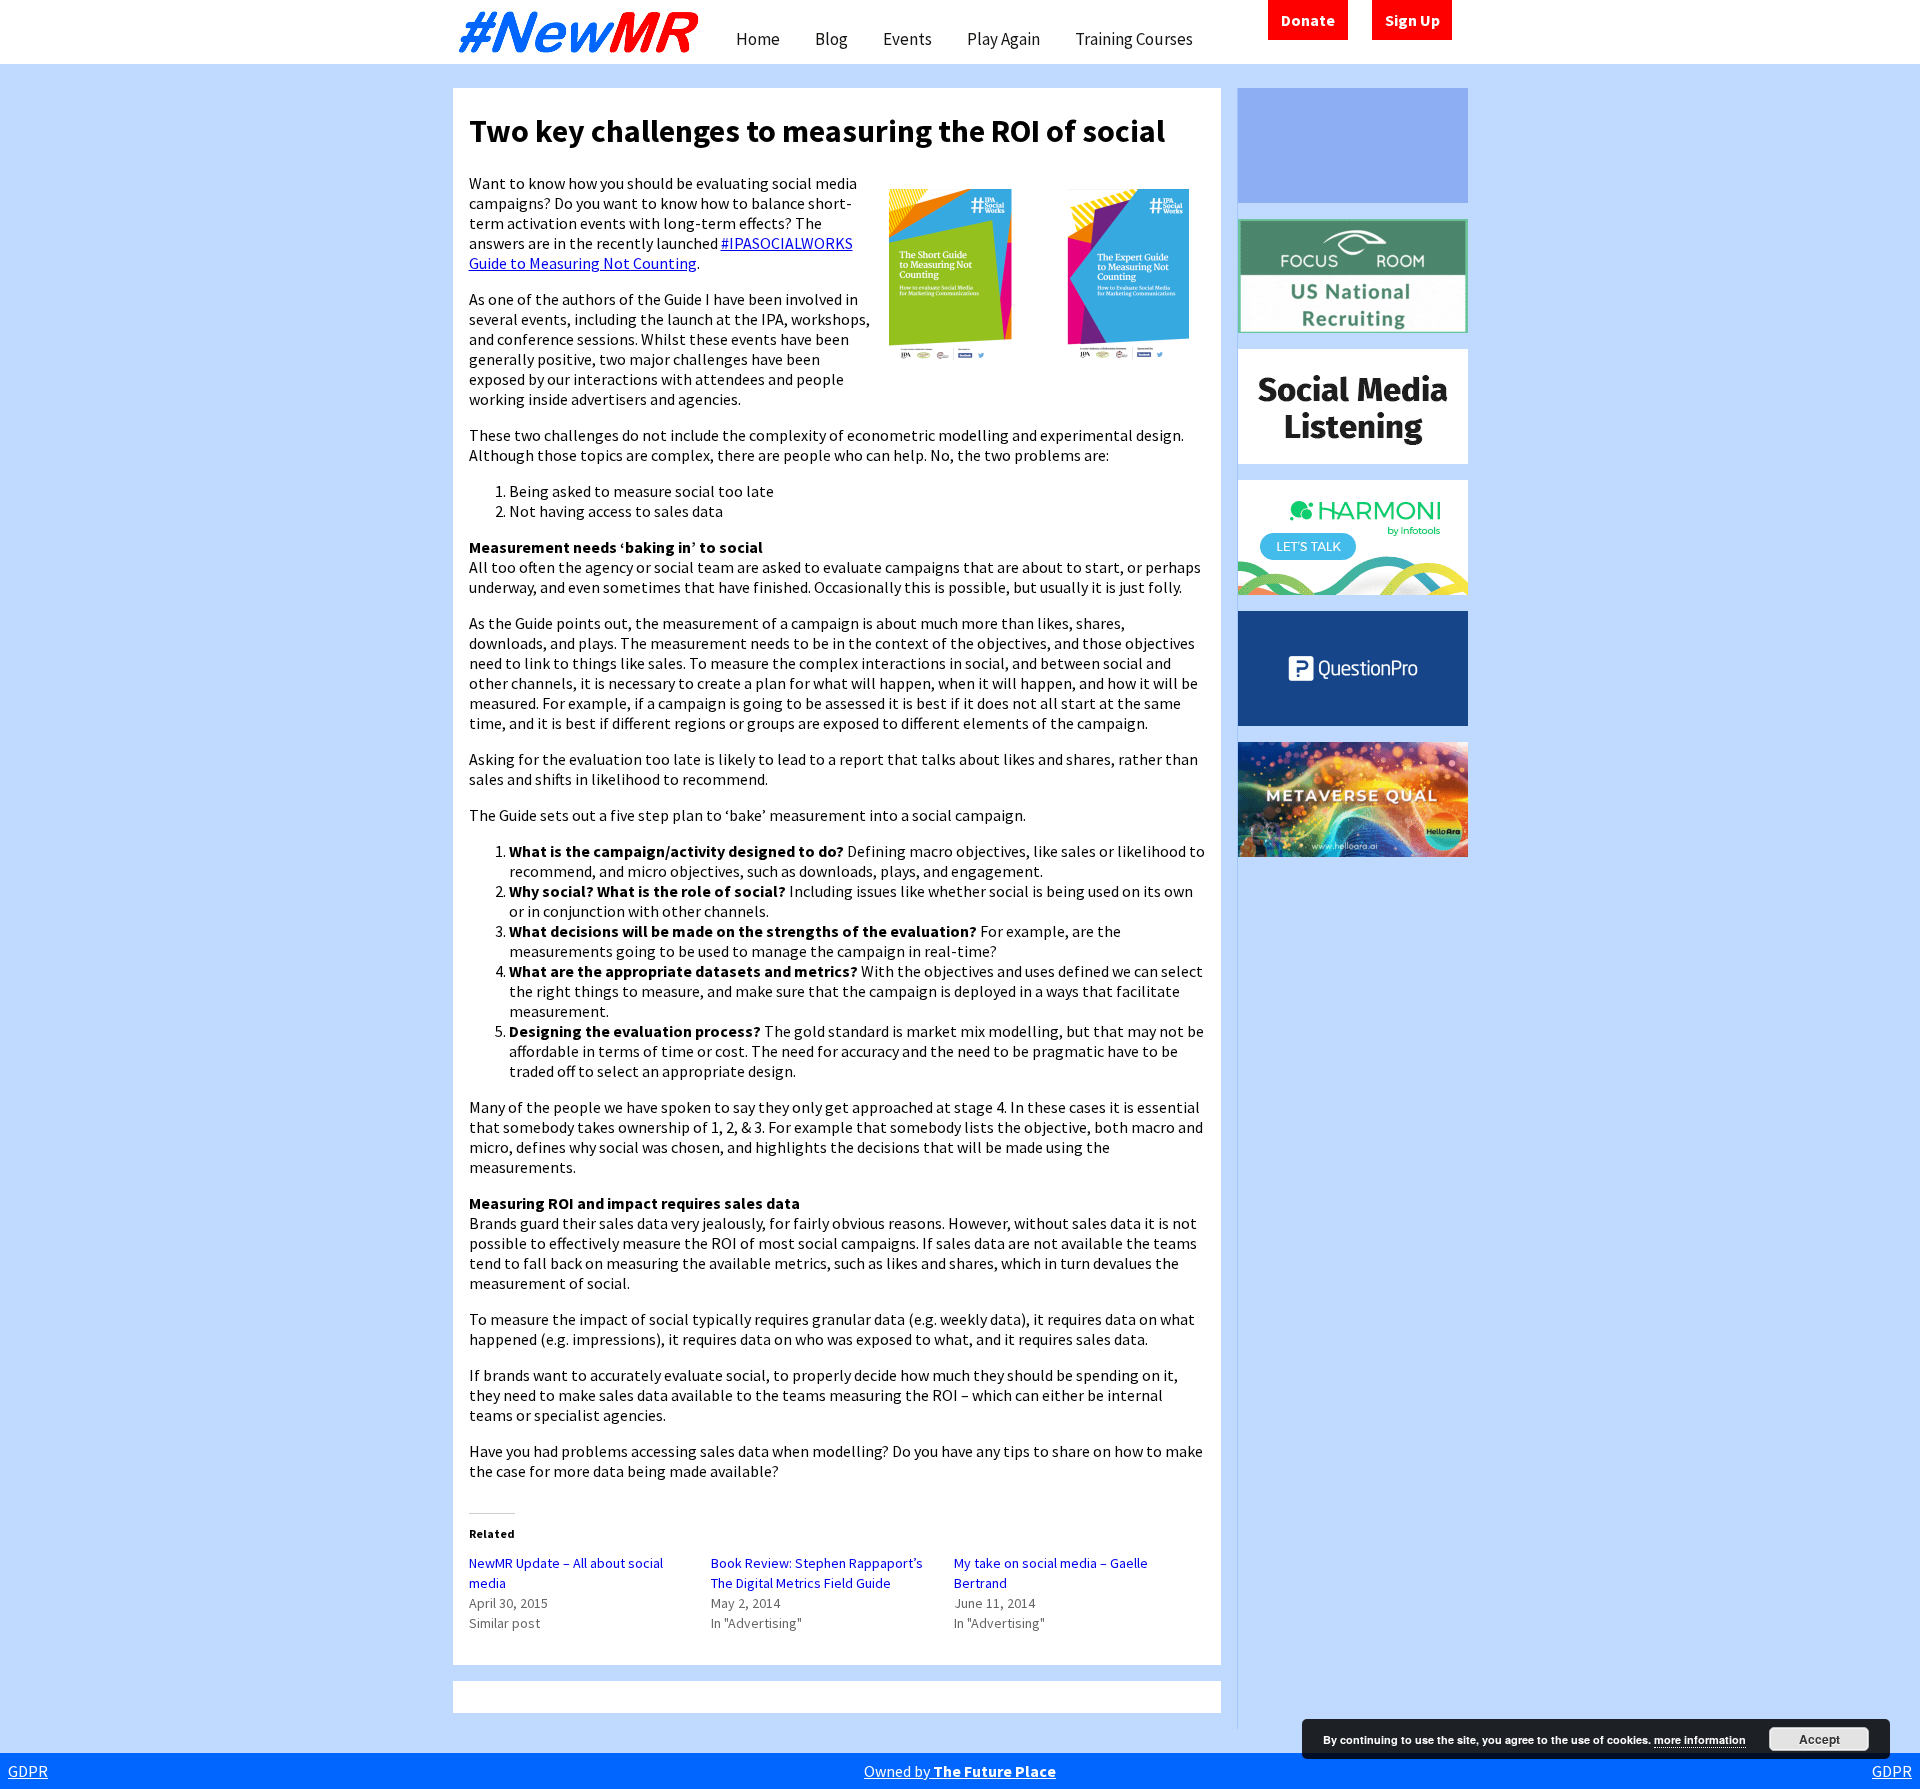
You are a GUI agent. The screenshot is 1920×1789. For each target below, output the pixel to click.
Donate (1308, 20)
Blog (831, 39)
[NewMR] (584, 32)
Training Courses (1134, 39)
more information (1700, 1739)
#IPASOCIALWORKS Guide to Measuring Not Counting (661, 253)
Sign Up (1412, 20)
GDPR (28, 1771)
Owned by (960, 1771)
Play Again (1003, 39)
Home (758, 39)
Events (907, 39)
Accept (1819, 1739)
